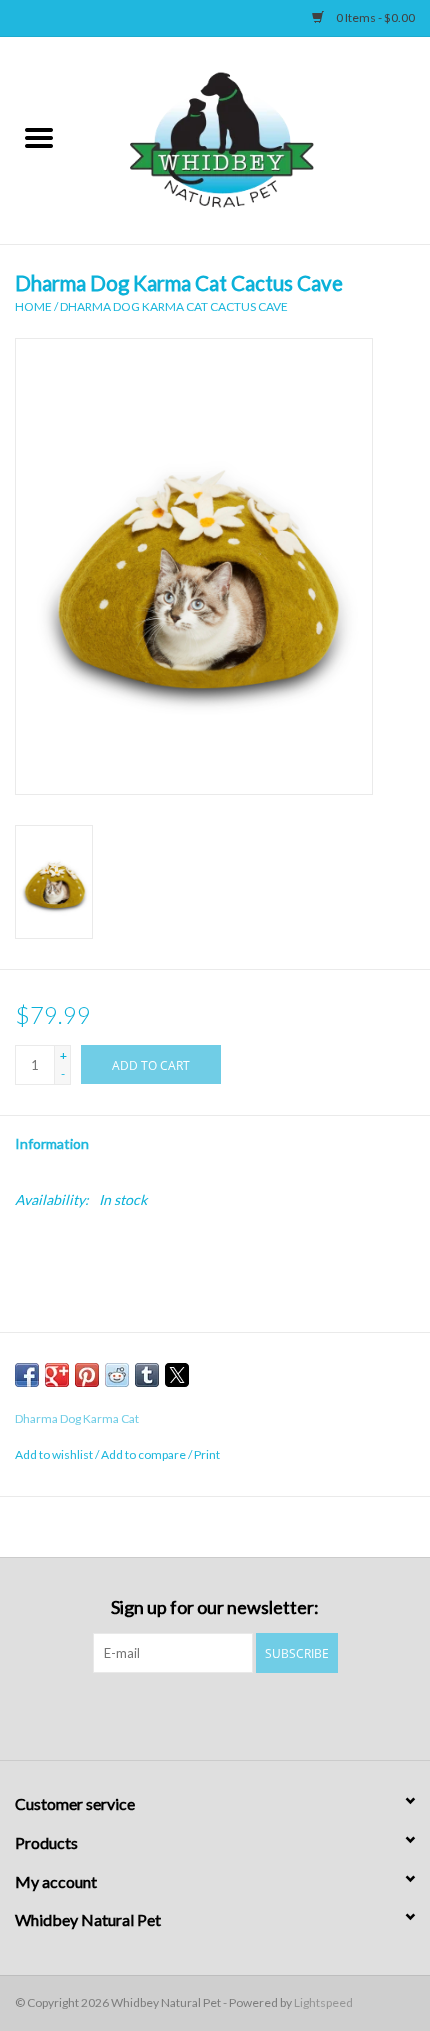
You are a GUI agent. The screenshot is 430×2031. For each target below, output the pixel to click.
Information (52, 1143)
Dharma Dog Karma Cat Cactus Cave (174, 306)
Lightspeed (323, 2002)
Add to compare (144, 1454)
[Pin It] (87, 1375)
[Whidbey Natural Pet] (254, 138)
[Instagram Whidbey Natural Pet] (233, 1714)
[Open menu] (39, 137)
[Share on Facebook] (27, 1375)
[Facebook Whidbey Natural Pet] (198, 1714)
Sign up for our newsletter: (215, 1607)
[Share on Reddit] (117, 1375)
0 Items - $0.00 (374, 17)
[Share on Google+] (57, 1375)
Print (207, 1454)
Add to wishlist (55, 1454)
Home (33, 306)
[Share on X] (177, 1375)
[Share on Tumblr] (147, 1375)
